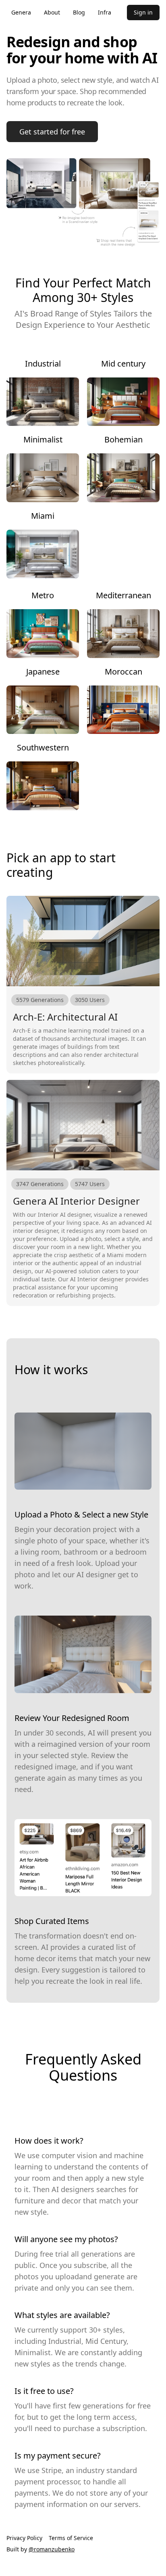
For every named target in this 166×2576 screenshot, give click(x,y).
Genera (21, 12)
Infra (105, 12)
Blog (79, 12)
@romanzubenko (52, 2549)
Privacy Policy (24, 2538)
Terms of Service (71, 2538)
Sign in (143, 12)
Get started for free (52, 132)
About (52, 12)
